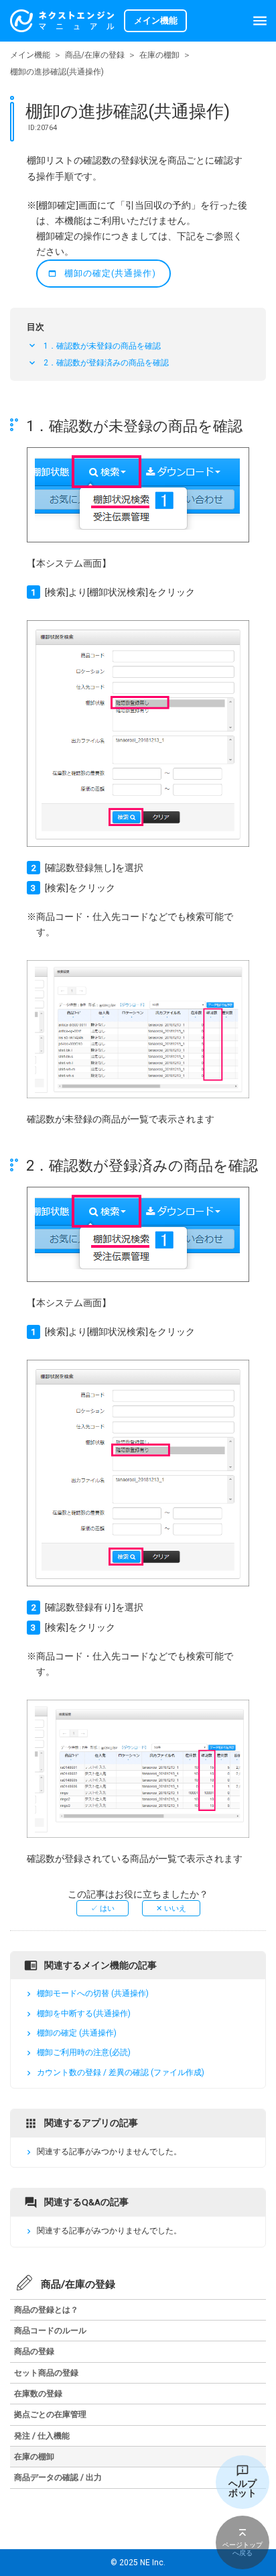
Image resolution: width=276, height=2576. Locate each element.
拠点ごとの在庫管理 (50, 2414)
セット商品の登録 (46, 2373)
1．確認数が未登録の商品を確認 (102, 346)
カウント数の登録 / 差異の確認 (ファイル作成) (121, 2072)
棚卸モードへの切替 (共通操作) (93, 1994)
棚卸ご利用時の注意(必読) (84, 2053)
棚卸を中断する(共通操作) (84, 2013)
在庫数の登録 (38, 2394)
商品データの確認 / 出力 (58, 2477)
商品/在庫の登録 (95, 55)
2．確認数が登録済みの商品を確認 (106, 363)
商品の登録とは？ (46, 2310)
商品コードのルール (50, 2331)
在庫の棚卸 (159, 55)
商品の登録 (34, 2351)
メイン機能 (30, 55)
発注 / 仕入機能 (42, 2436)
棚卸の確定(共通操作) (110, 273)
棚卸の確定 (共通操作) (77, 2033)
